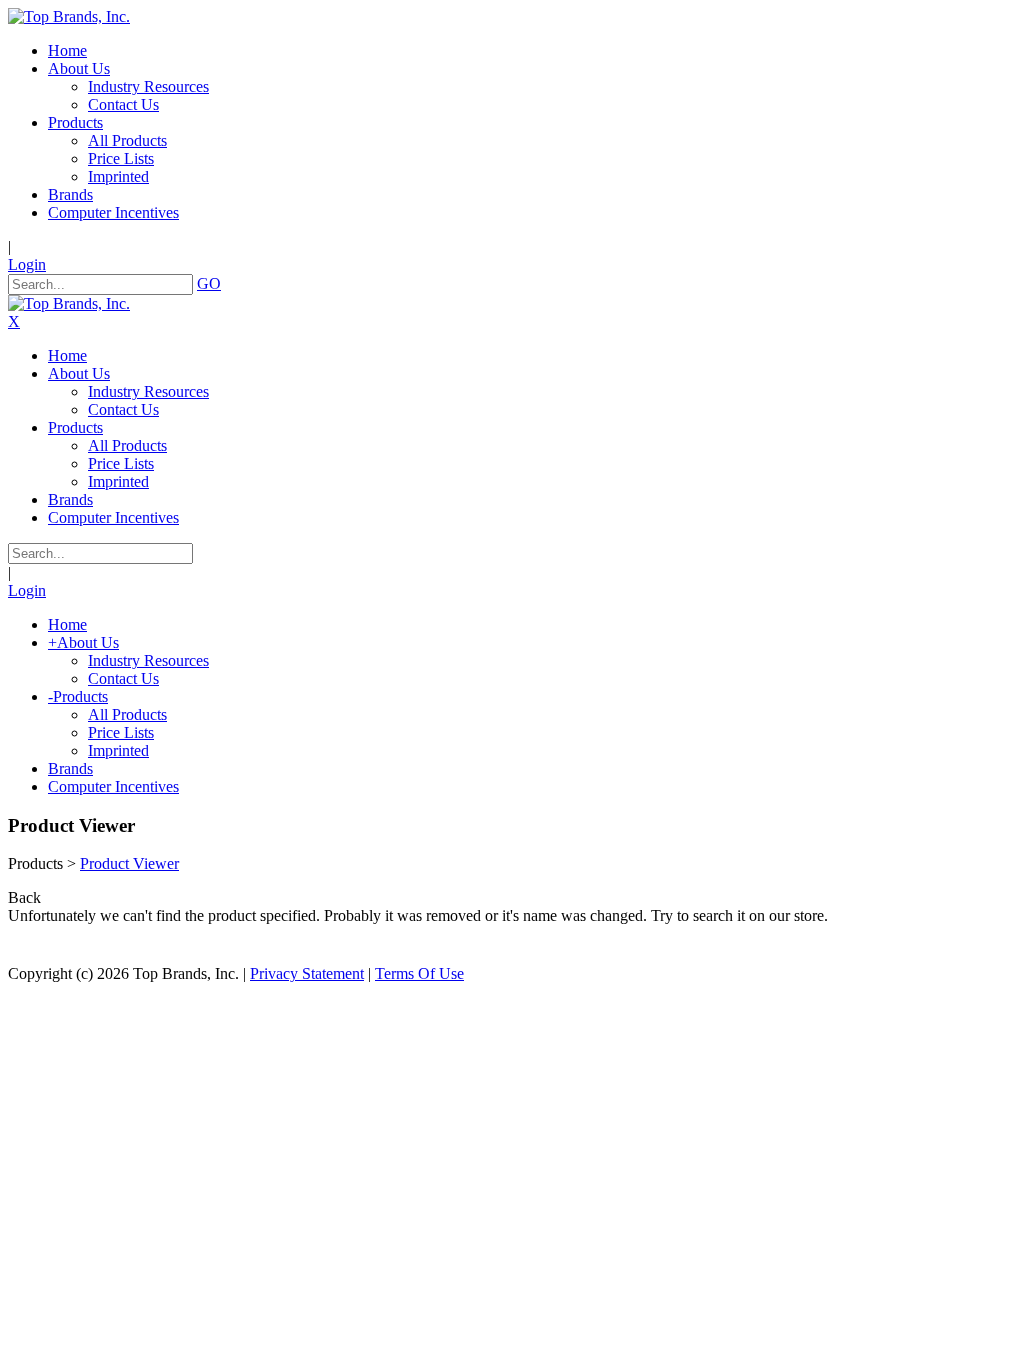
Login (27, 264)
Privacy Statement (307, 973)
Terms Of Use (419, 973)
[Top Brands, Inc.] (69, 16)
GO (209, 283)
